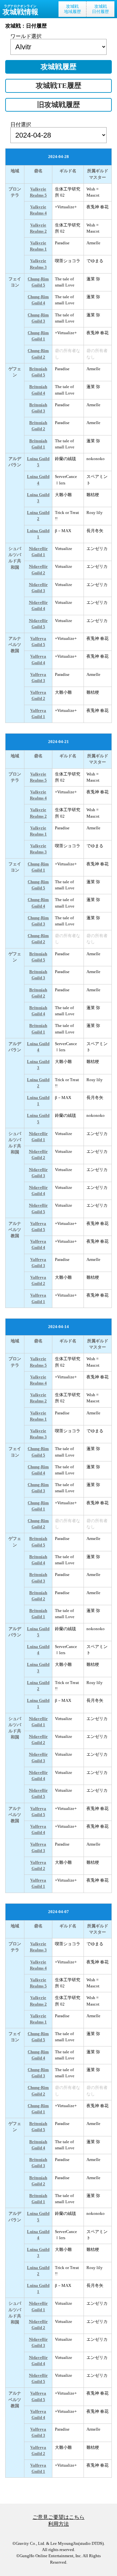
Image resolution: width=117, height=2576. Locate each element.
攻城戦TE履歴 (58, 86)
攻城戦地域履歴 (72, 9)
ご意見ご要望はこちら (58, 2517)
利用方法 (58, 2524)
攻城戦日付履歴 (100, 9)
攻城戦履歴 (58, 67)
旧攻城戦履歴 (58, 105)
